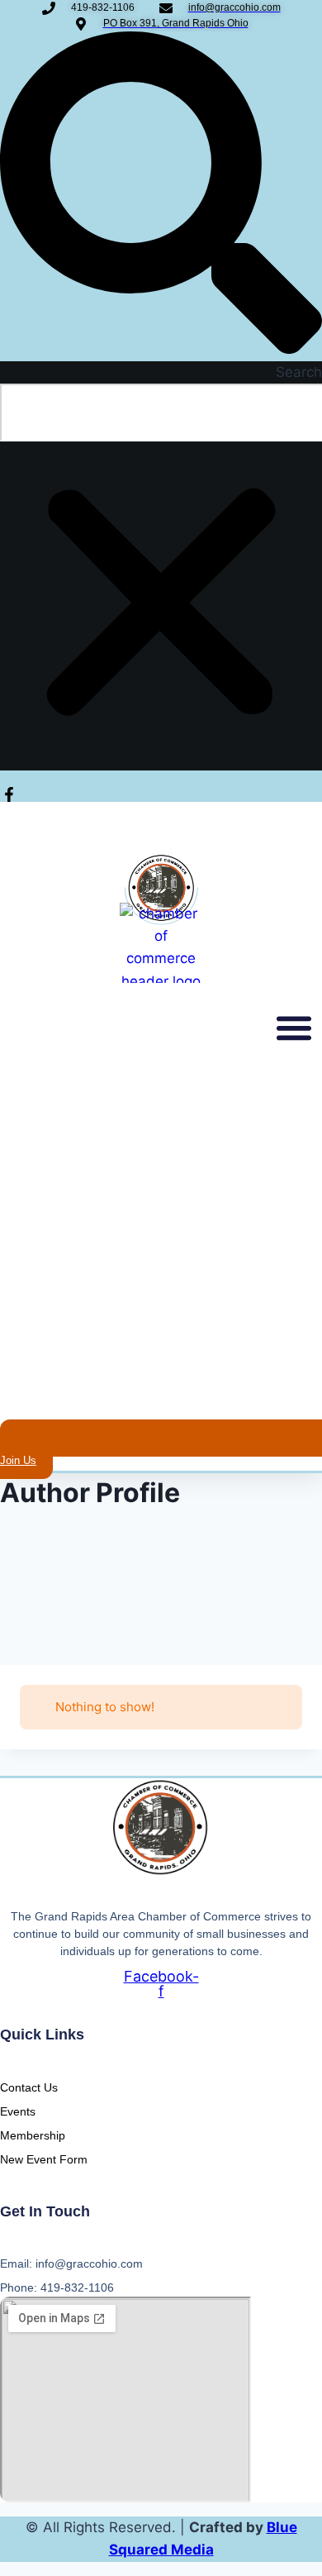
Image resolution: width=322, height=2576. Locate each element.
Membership (33, 2135)
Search (299, 372)
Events (18, 2111)
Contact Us (29, 2087)
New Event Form (44, 2159)
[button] (161, 196)
